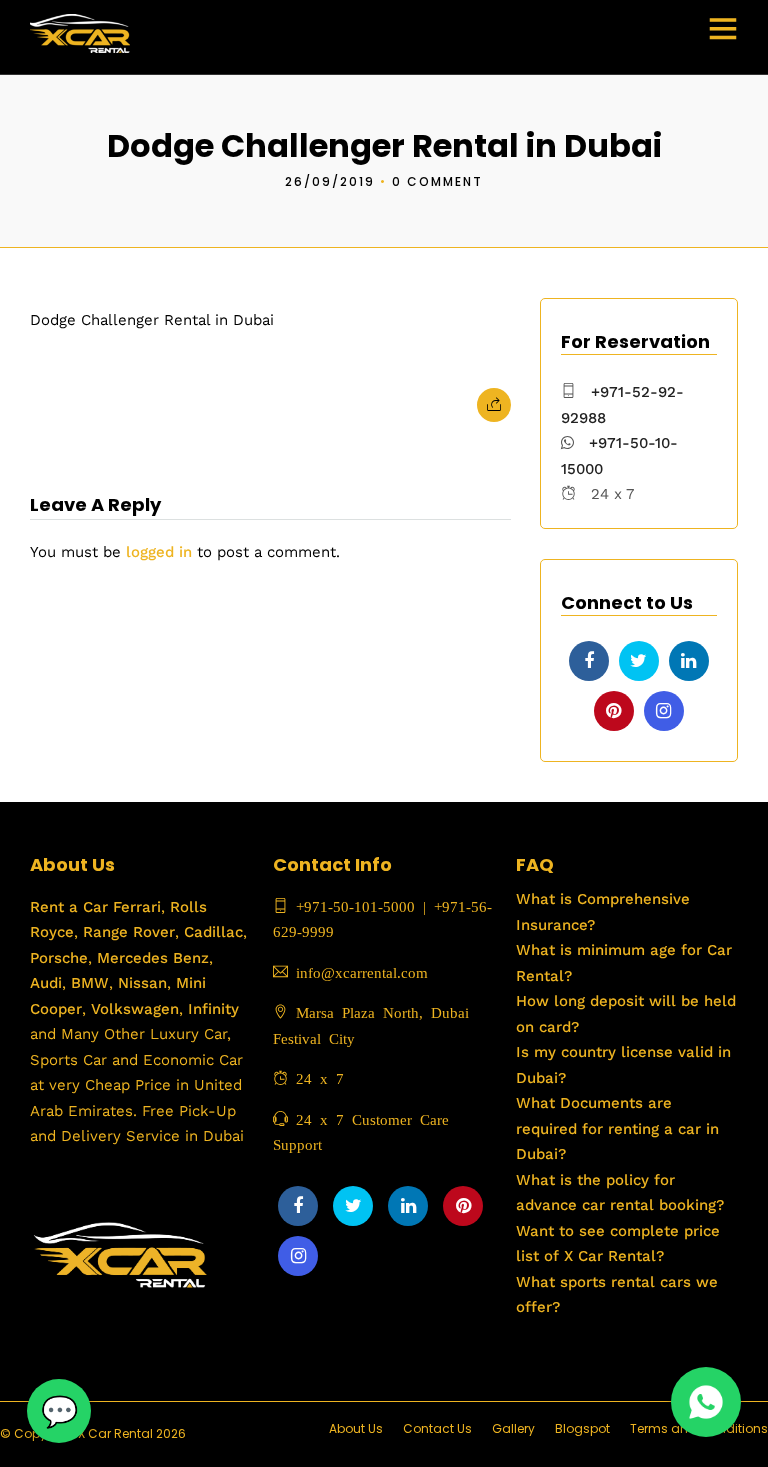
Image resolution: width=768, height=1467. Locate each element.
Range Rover (126, 932)
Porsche (59, 958)
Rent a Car (69, 907)
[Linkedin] (689, 661)
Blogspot (582, 1428)
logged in (159, 552)
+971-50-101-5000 (351, 905)
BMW (87, 983)
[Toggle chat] (59, 1411)
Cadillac (211, 932)
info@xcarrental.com (362, 971)
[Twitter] (639, 661)
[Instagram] (664, 711)
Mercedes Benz (150, 958)
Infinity (213, 1009)
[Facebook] (589, 661)
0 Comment (437, 181)
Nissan (142, 983)
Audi (46, 983)
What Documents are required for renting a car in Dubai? (617, 1128)
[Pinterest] (614, 711)
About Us (356, 1428)
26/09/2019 (330, 181)
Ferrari (134, 907)
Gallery (513, 1428)
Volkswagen (135, 1009)
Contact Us (437, 1428)
